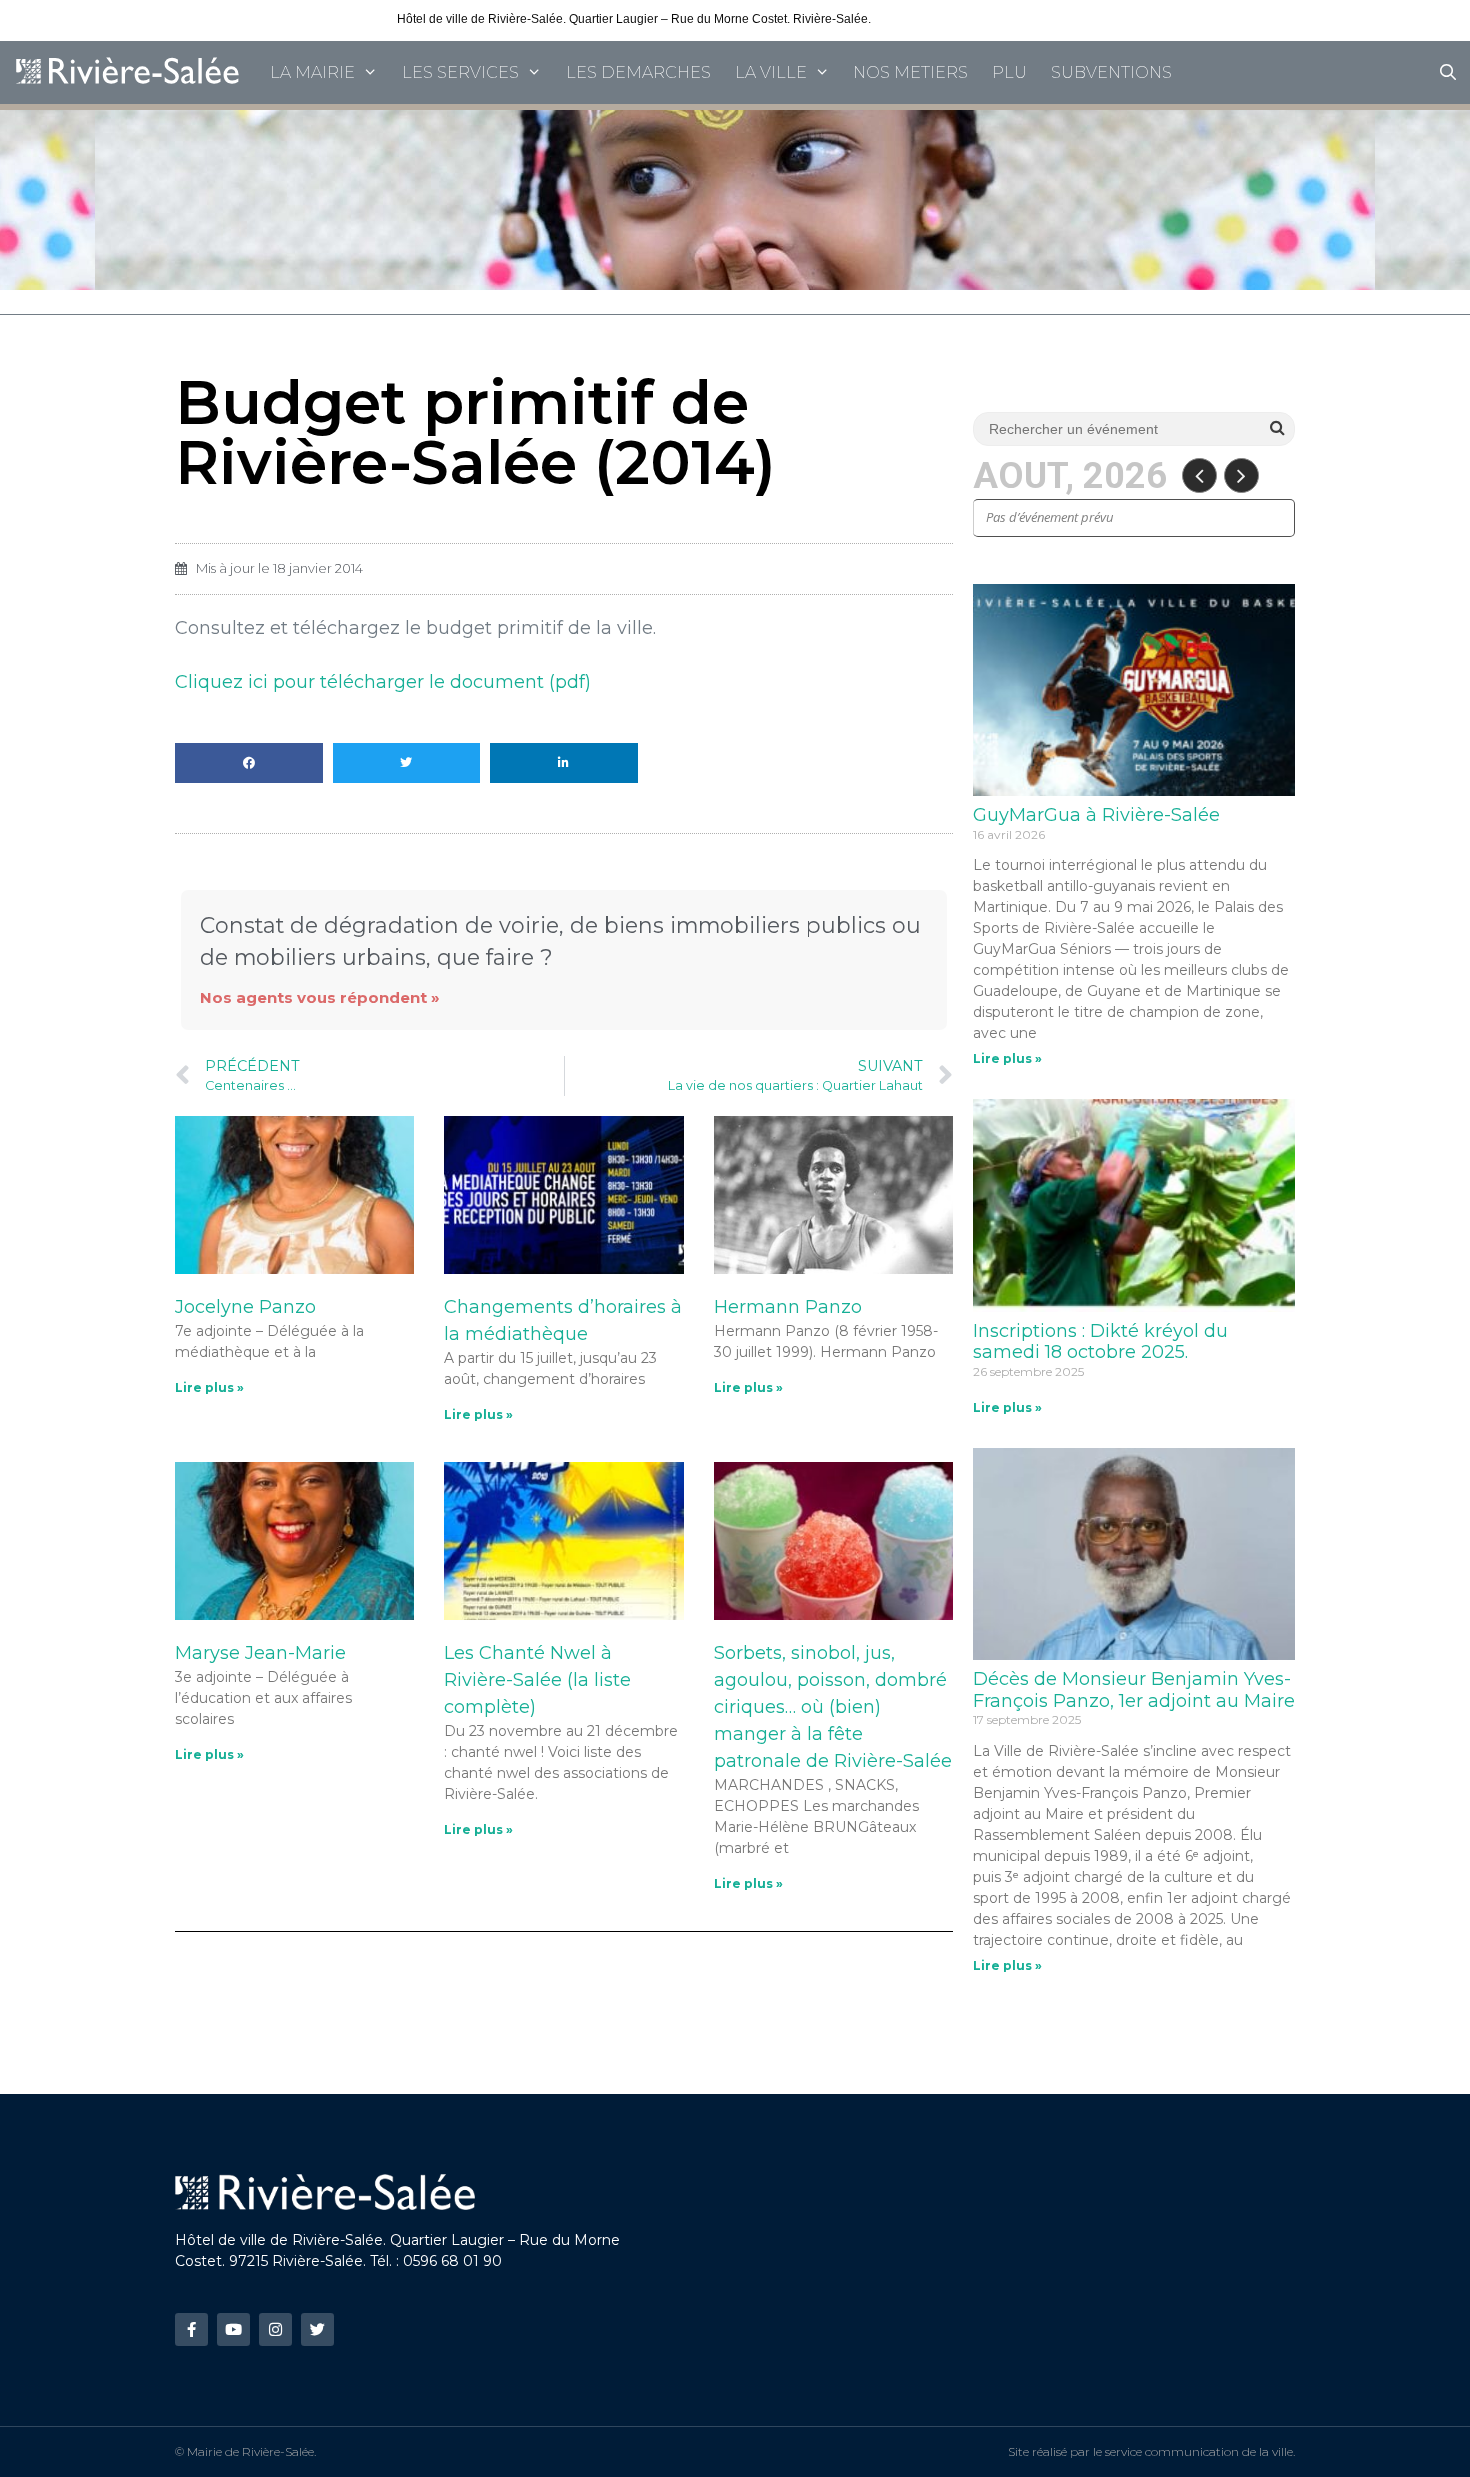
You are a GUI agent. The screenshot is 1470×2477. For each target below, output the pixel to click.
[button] (249, 763)
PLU (1009, 72)
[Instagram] (275, 2329)
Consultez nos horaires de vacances (973, 19)
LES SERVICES (460, 72)
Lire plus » (209, 1387)
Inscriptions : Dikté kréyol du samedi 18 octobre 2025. (1100, 1342)
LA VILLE (771, 72)
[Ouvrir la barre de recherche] (1447, 72)
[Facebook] (191, 2329)
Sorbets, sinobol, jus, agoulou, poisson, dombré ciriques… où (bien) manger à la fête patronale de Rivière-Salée (833, 1707)
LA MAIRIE (312, 72)
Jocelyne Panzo (245, 1307)
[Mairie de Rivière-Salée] (129, 72)
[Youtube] (233, 2329)
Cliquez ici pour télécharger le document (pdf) (383, 682)
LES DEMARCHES (638, 72)
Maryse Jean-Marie (260, 1653)
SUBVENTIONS (1111, 72)
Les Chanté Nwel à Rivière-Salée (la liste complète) (537, 1680)
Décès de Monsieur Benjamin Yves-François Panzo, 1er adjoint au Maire (1134, 1690)
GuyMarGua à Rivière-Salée (1096, 815)
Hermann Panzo (788, 1307)
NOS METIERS (910, 72)
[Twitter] (317, 2329)
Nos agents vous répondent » (320, 997)
